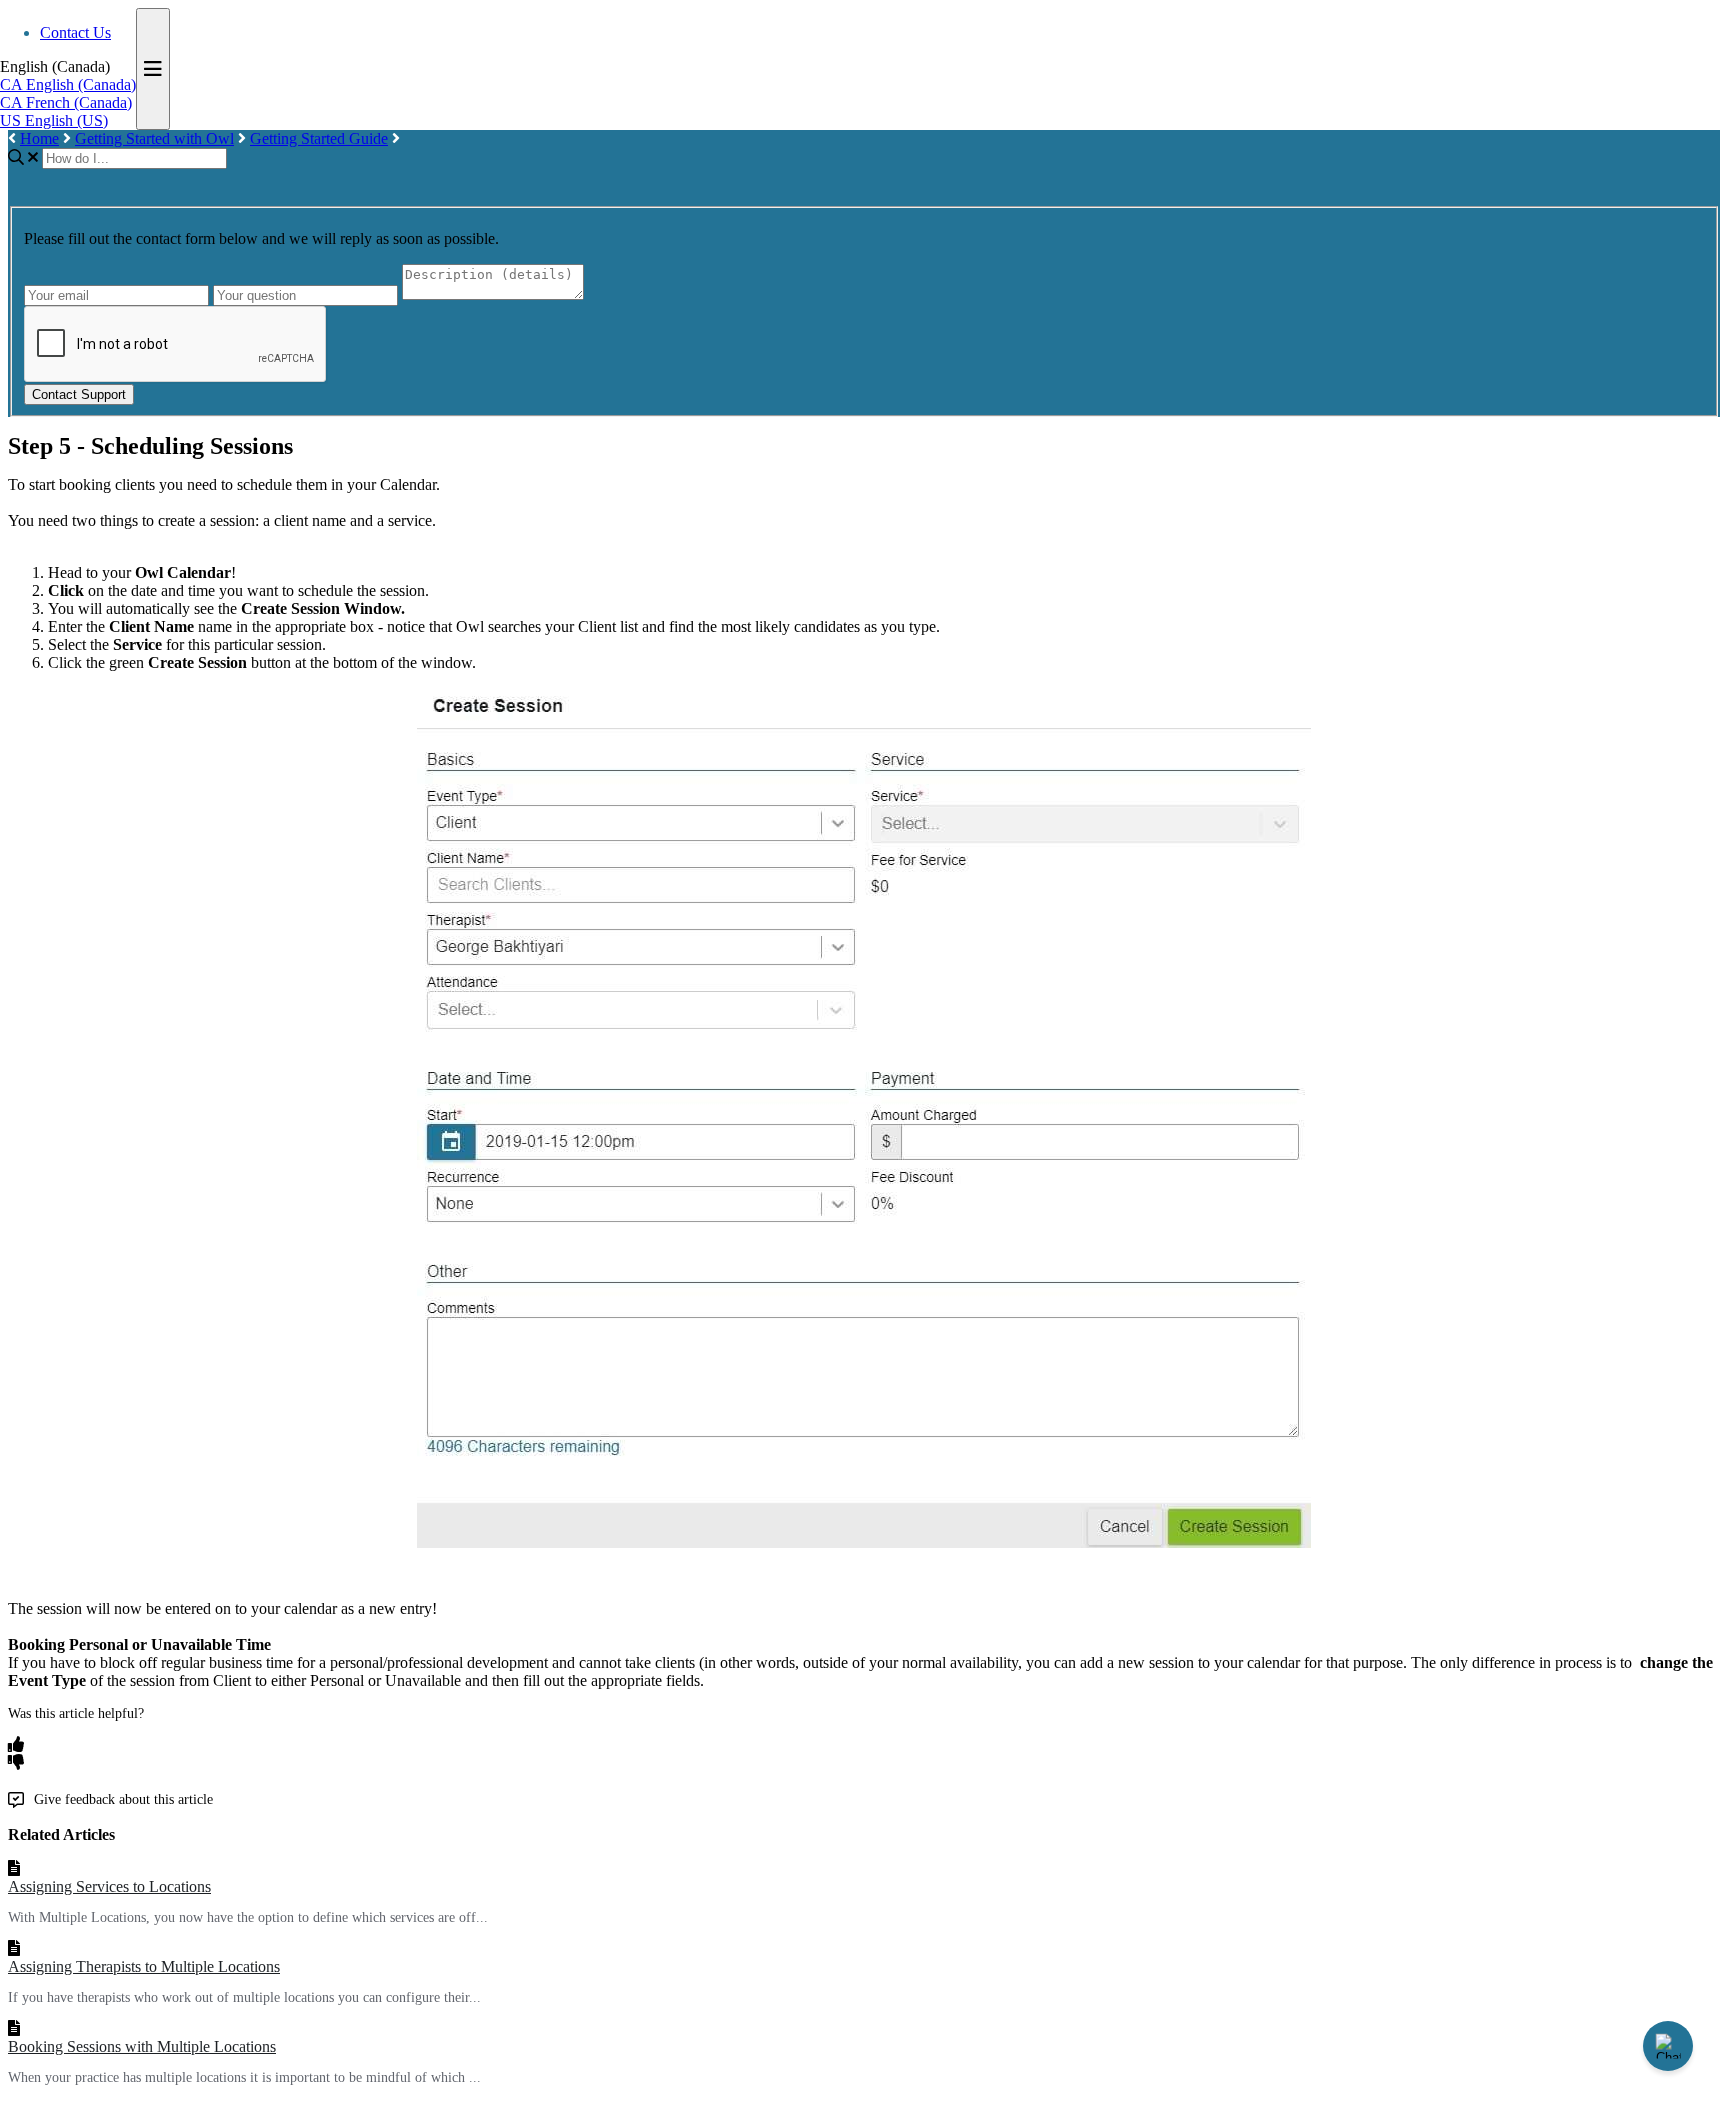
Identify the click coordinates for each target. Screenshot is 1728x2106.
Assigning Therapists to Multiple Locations (144, 1966)
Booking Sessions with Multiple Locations (142, 2046)
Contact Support (79, 394)
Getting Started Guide (319, 138)
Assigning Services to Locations (109, 1886)
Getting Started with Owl (154, 138)
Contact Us (75, 32)
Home (39, 138)
